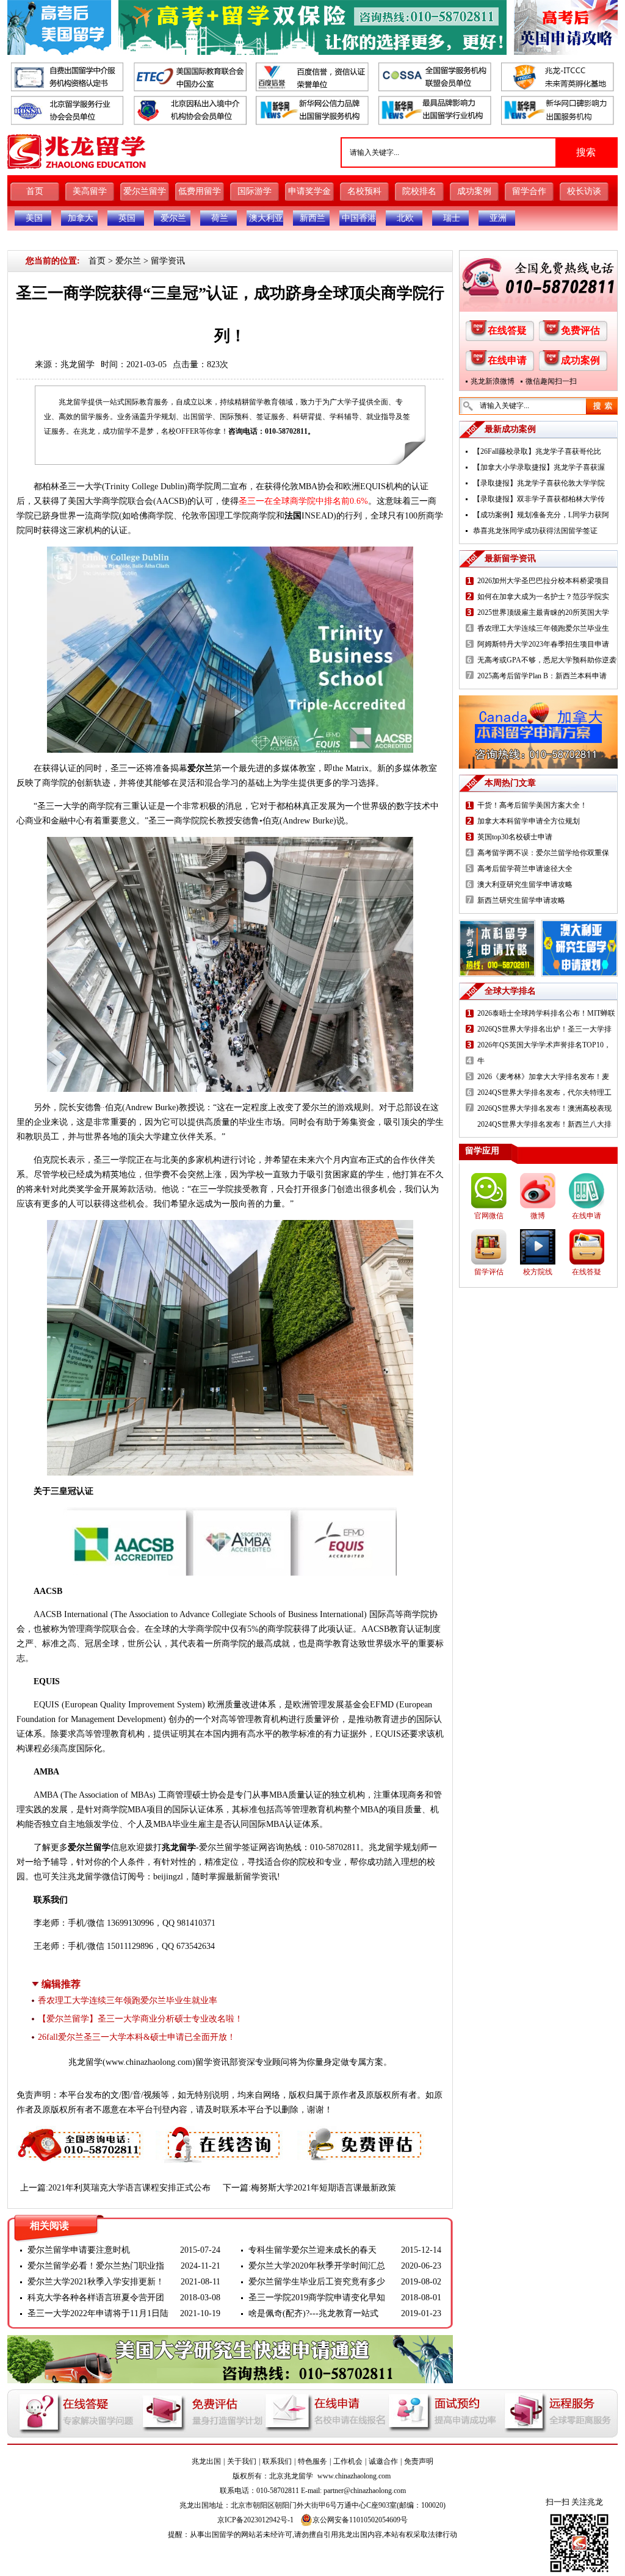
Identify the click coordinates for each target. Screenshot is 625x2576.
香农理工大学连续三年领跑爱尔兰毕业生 (543, 628)
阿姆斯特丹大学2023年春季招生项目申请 (543, 644)
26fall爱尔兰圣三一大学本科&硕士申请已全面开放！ (137, 2037)
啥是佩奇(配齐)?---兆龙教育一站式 (313, 2313)
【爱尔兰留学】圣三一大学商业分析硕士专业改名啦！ (140, 2019)
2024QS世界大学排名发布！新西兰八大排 (544, 1124)
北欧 (405, 218)
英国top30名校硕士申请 (515, 837)
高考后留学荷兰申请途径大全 (525, 869)
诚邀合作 (383, 2461)
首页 (35, 191)
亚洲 (498, 218)
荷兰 (220, 218)
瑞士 (452, 218)
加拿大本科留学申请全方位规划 (529, 821)
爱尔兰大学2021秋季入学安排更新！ (96, 2282)
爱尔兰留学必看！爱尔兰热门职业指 (96, 2266)
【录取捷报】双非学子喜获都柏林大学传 (539, 499)
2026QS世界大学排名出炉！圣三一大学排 (544, 1029)
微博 (538, 1216)
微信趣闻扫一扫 (551, 381)
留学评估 (489, 1272)
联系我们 (277, 2461)
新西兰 (312, 218)
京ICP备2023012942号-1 (255, 2520)
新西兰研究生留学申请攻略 (521, 900)
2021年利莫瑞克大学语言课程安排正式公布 (129, 2188)
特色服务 (312, 2461)
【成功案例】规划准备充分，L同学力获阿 (541, 515)
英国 (127, 218)
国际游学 (255, 191)
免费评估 (580, 330)
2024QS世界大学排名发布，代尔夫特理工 (544, 1092)
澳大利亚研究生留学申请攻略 (525, 884)
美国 (34, 218)
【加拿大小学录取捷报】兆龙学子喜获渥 (539, 467)
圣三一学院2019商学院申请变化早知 (317, 2298)
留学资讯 (168, 261)
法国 (293, 516)
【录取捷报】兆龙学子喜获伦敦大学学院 (539, 483)
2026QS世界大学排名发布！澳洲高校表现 (544, 1108)
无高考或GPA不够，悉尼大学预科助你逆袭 (547, 660)
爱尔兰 (173, 218)
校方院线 (538, 1272)
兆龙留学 (78, 364)
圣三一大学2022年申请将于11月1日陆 (98, 2313)
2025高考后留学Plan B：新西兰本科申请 (542, 676)
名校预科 (364, 191)
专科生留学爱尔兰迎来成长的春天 (312, 2250)
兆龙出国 (206, 2461)
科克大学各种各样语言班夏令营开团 (96, 2298)
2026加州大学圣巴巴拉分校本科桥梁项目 (543, 581)
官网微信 (489, 1216)
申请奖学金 (309, 191)
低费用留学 (200, 191)
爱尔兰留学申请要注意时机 (79, 2250)
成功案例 (474, 191)
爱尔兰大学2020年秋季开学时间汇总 (317, 2266)
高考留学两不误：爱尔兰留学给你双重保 (543, 853)
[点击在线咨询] (220, 2133)
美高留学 (90, 191)
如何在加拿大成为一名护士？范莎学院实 (543, 597)
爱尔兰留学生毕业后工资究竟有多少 (317, 2282)
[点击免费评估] (362, 2133)
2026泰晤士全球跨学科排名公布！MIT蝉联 (546, 1013)
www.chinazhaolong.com (149, 2062)
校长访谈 (584, 191)
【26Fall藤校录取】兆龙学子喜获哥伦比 (537, 451)
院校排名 (419, 191)
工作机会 (348, 2461)
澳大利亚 (266, 218)
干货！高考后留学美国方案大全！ (532, 805)
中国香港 (359, 218)
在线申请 (507, 360)
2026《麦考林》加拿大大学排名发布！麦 (543, 1077)
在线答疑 (507, 330)
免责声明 (419, 2461)
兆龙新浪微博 (493, 381)
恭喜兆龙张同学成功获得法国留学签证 (535, 531)
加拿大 (81, 218)
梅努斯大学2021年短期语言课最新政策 (323, 2188)
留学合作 (529, 191)
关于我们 (242, 2461)
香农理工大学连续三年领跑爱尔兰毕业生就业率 (128, 2000)
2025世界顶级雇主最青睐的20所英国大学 (543, 612)
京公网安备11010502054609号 (360, 2520)
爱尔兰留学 (145, 191)
